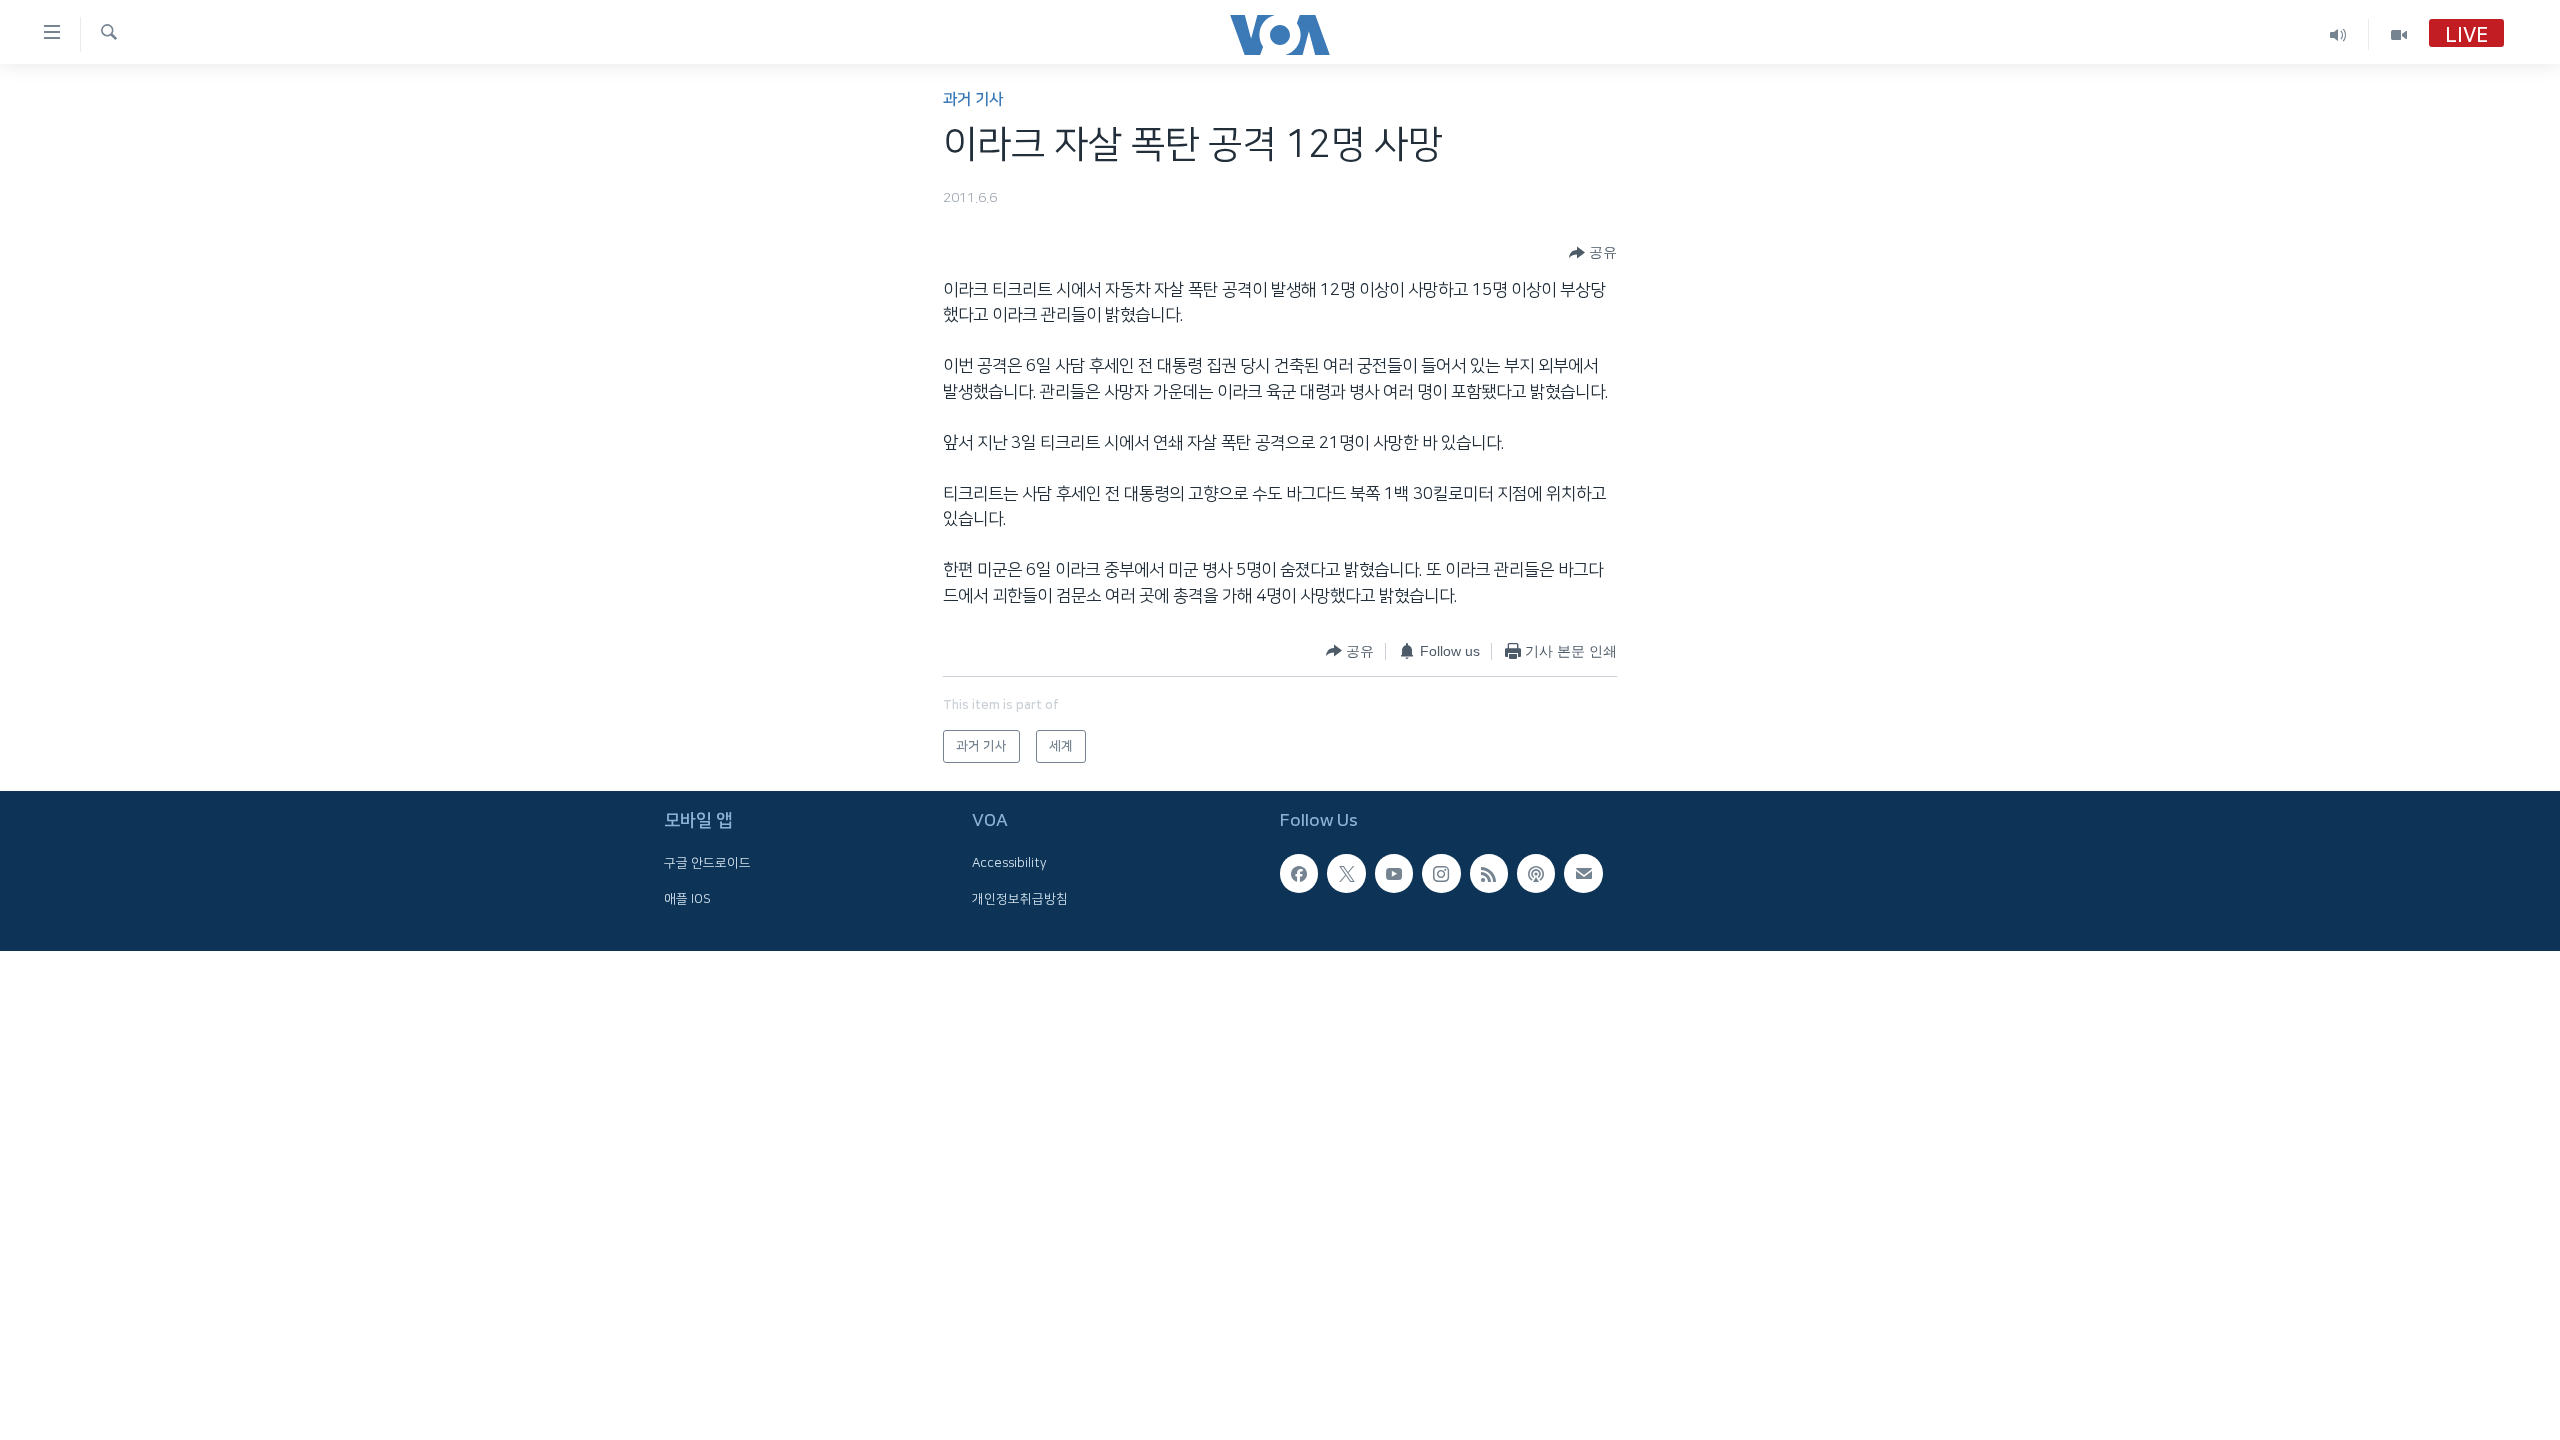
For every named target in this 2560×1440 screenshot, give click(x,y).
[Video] (2399, 34)
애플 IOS (687, 899)
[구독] (1583, 873)
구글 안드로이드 (707, 863)
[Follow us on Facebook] (1299, 873)
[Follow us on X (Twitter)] (1346, 873)
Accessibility (1009, 863)
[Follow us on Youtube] (1394, 873)
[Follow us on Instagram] (1441, 873)
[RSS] (1489, 873)
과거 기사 (973, 99)
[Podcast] (1536, 873)
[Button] (1593, 253)
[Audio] (2338, 34)
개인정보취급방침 (1020, 899)
